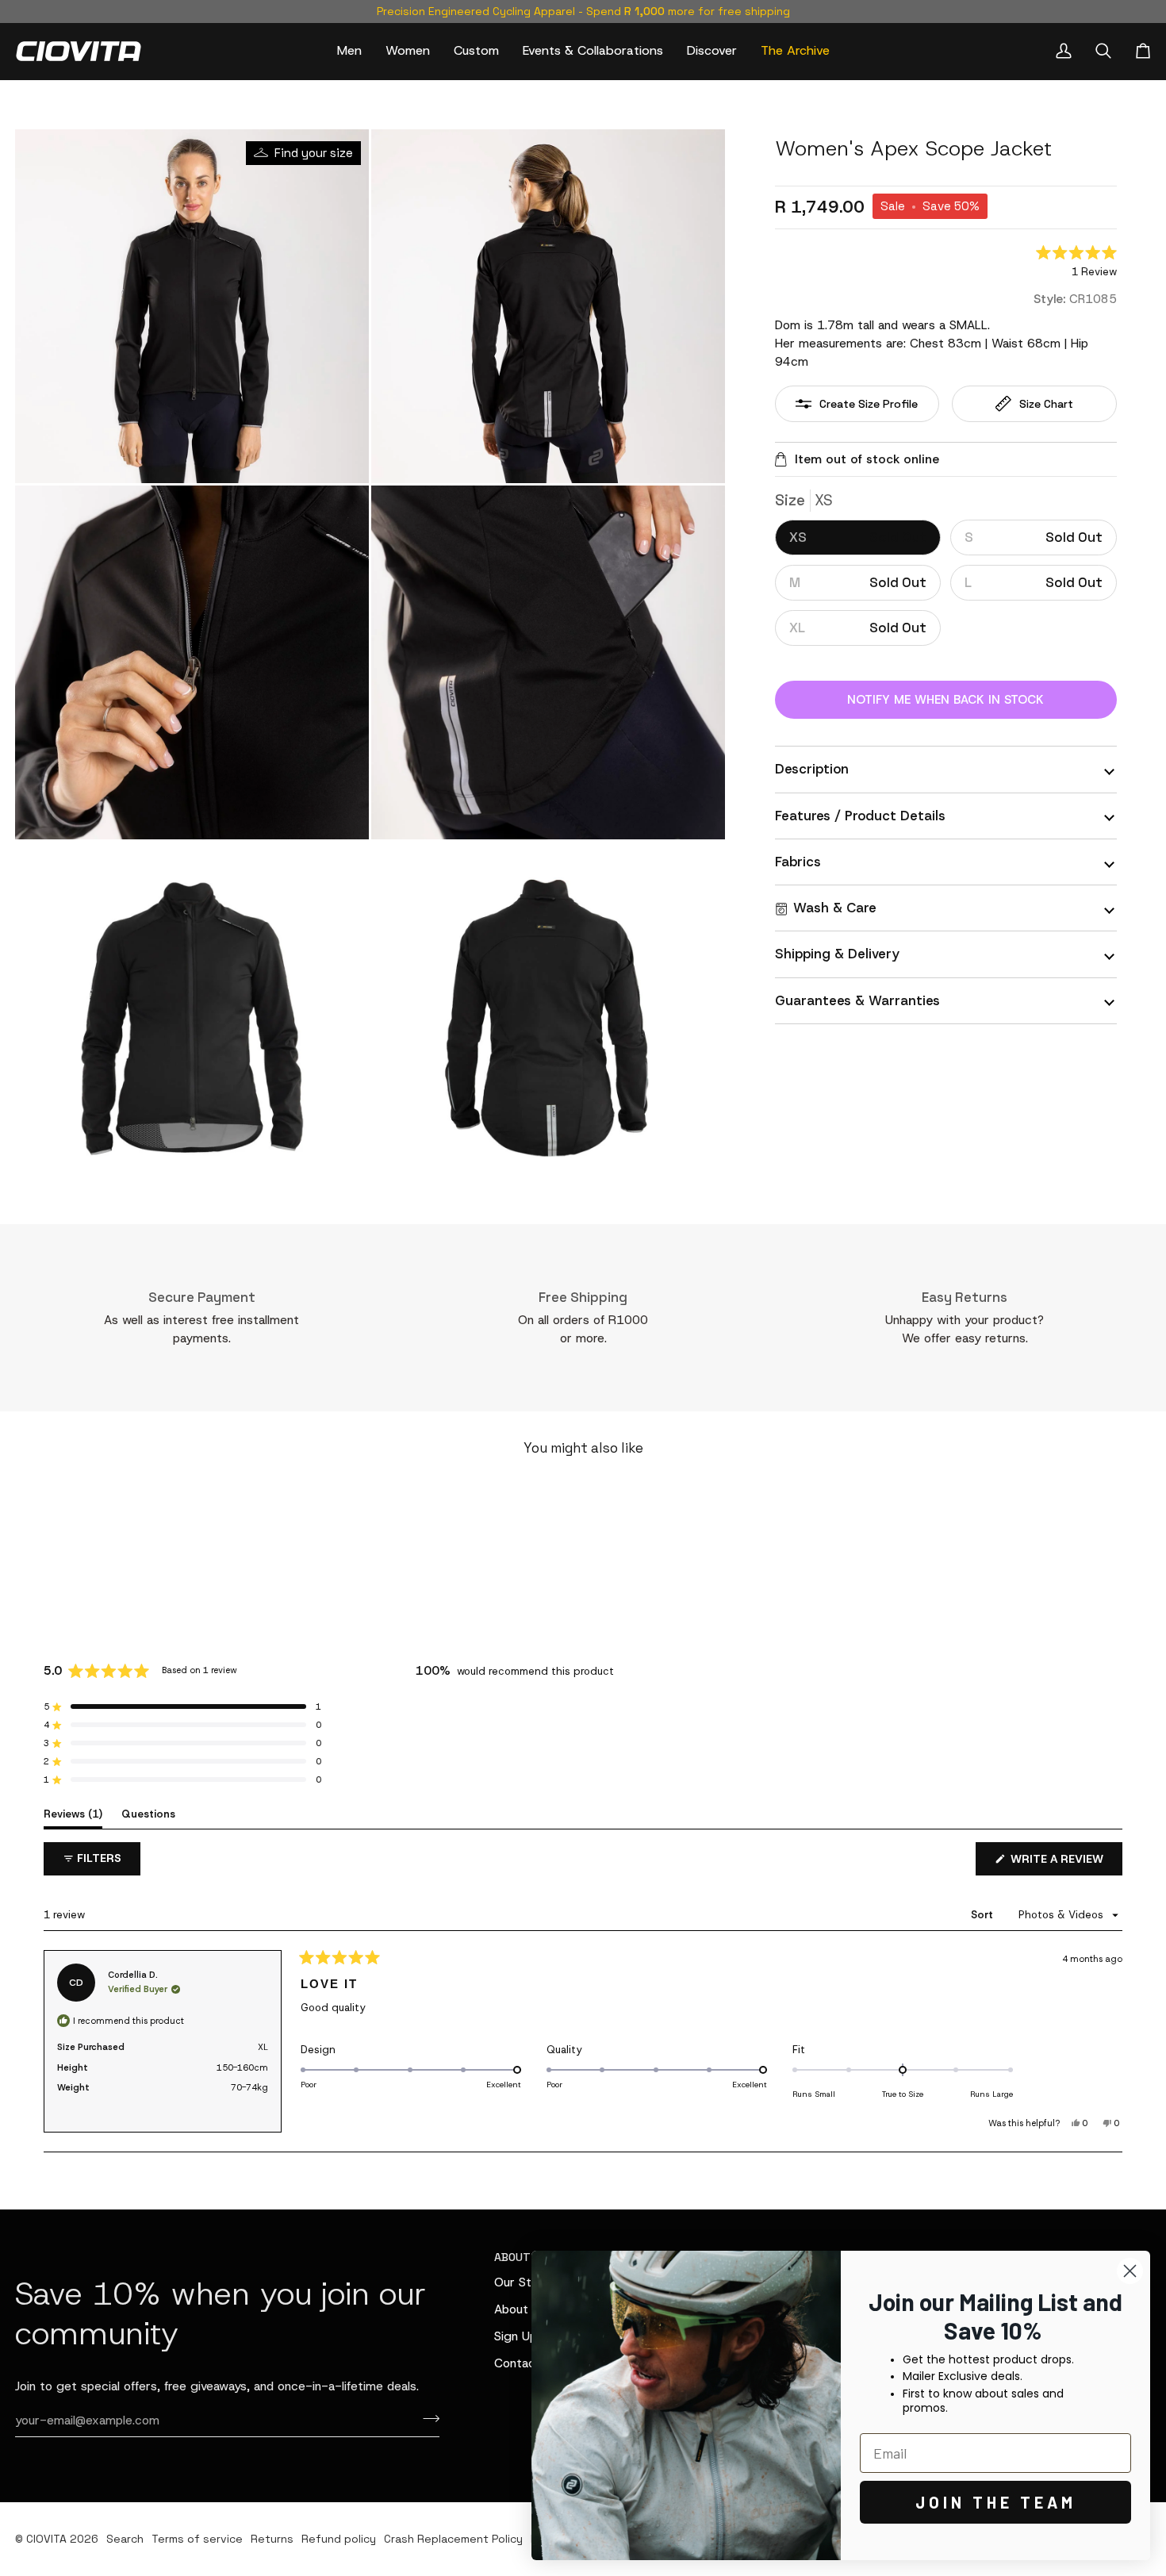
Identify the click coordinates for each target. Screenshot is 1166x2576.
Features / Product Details (860, 816)
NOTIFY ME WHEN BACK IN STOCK (945, 700)
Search (125, 2539)
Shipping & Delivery (837, 954)
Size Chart (1046, 404)
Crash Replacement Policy (453, 2539)
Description (812, 769)
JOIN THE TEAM (996, 2502)
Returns (272, 2539)
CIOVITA (46, 2539)
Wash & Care (835, 908)
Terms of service (197, 2539)
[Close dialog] (1130, 2271)
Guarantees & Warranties (857, 1000)
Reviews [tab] (73, 1814)
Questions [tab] (148, 1814)
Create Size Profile (869, 404)
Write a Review (1065, 1863)
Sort (984, 1915)
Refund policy (339, 2539)
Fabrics (798, 862)
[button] (349, 51)
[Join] (426, 2418)
